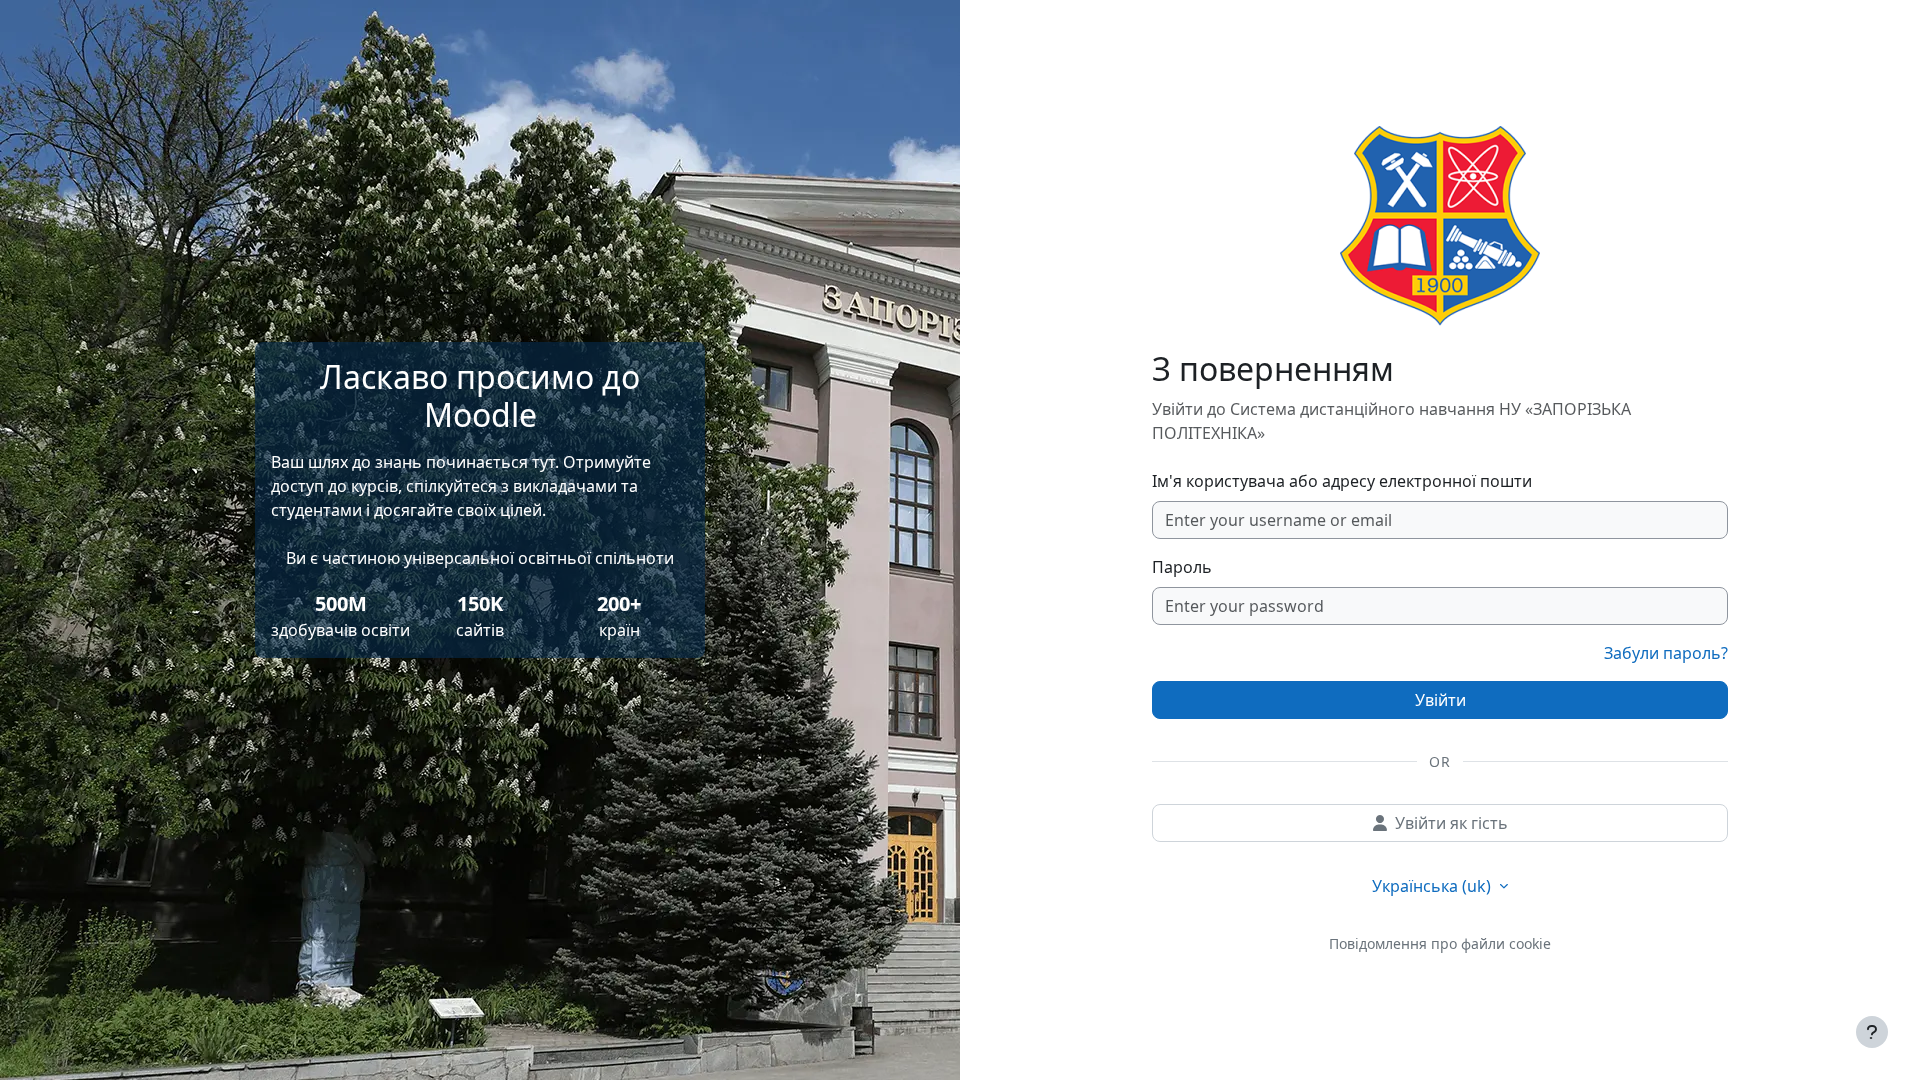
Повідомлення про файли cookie (1440, 943)
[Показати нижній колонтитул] (1872, 1032)
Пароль (1182, 567)
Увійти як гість (1451, 823)
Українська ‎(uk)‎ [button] (1433, 886)
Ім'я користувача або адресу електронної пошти (1342, 481)
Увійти (1440, 700)
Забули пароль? (1666, 653)
